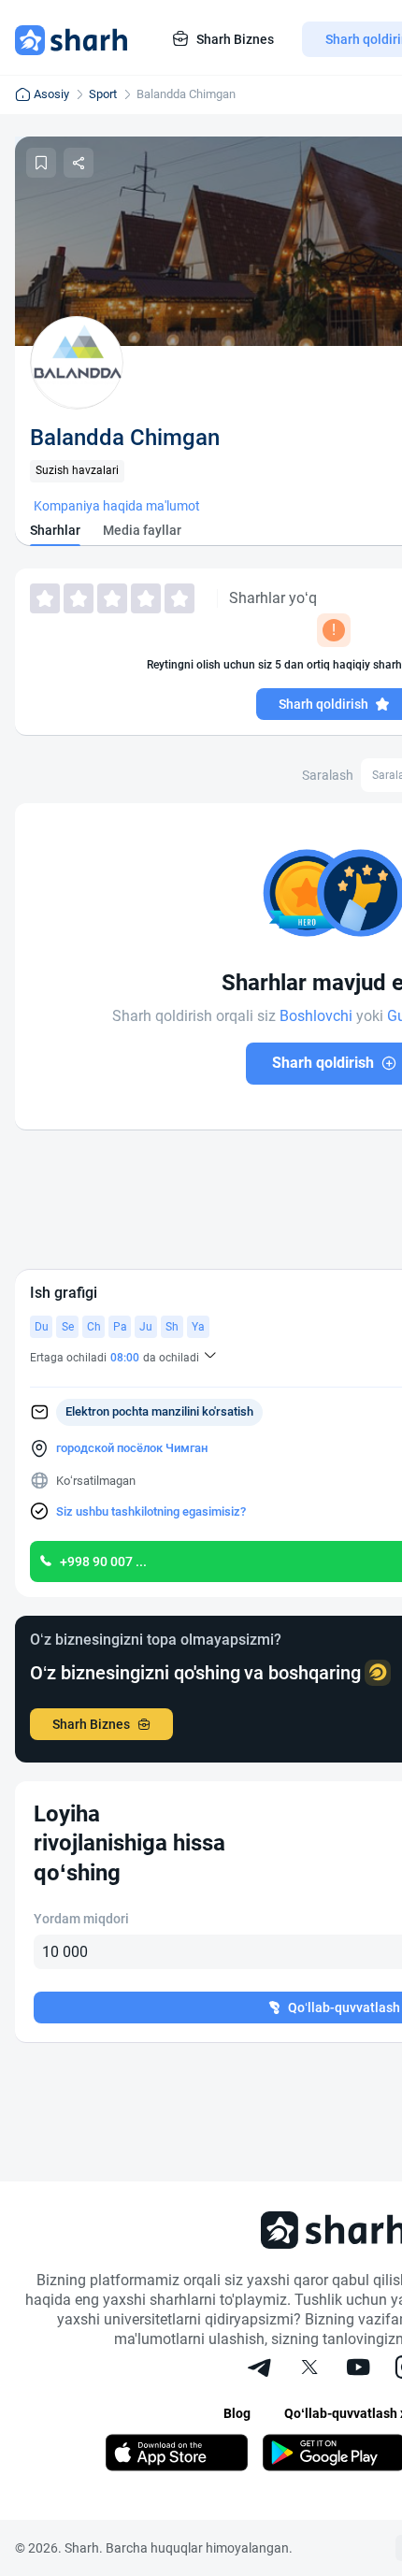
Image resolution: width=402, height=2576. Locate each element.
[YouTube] (358, 2369)
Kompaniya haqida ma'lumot (117, 506)
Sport (103, 94)
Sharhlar (55, 530)
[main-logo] (71, 39)
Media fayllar (142, 530)
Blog (237, 2413)
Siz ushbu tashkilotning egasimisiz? (151, 1511)
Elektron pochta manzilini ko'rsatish (159, 1411)
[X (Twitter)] (309, 2369)
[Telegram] (261, 2369)
